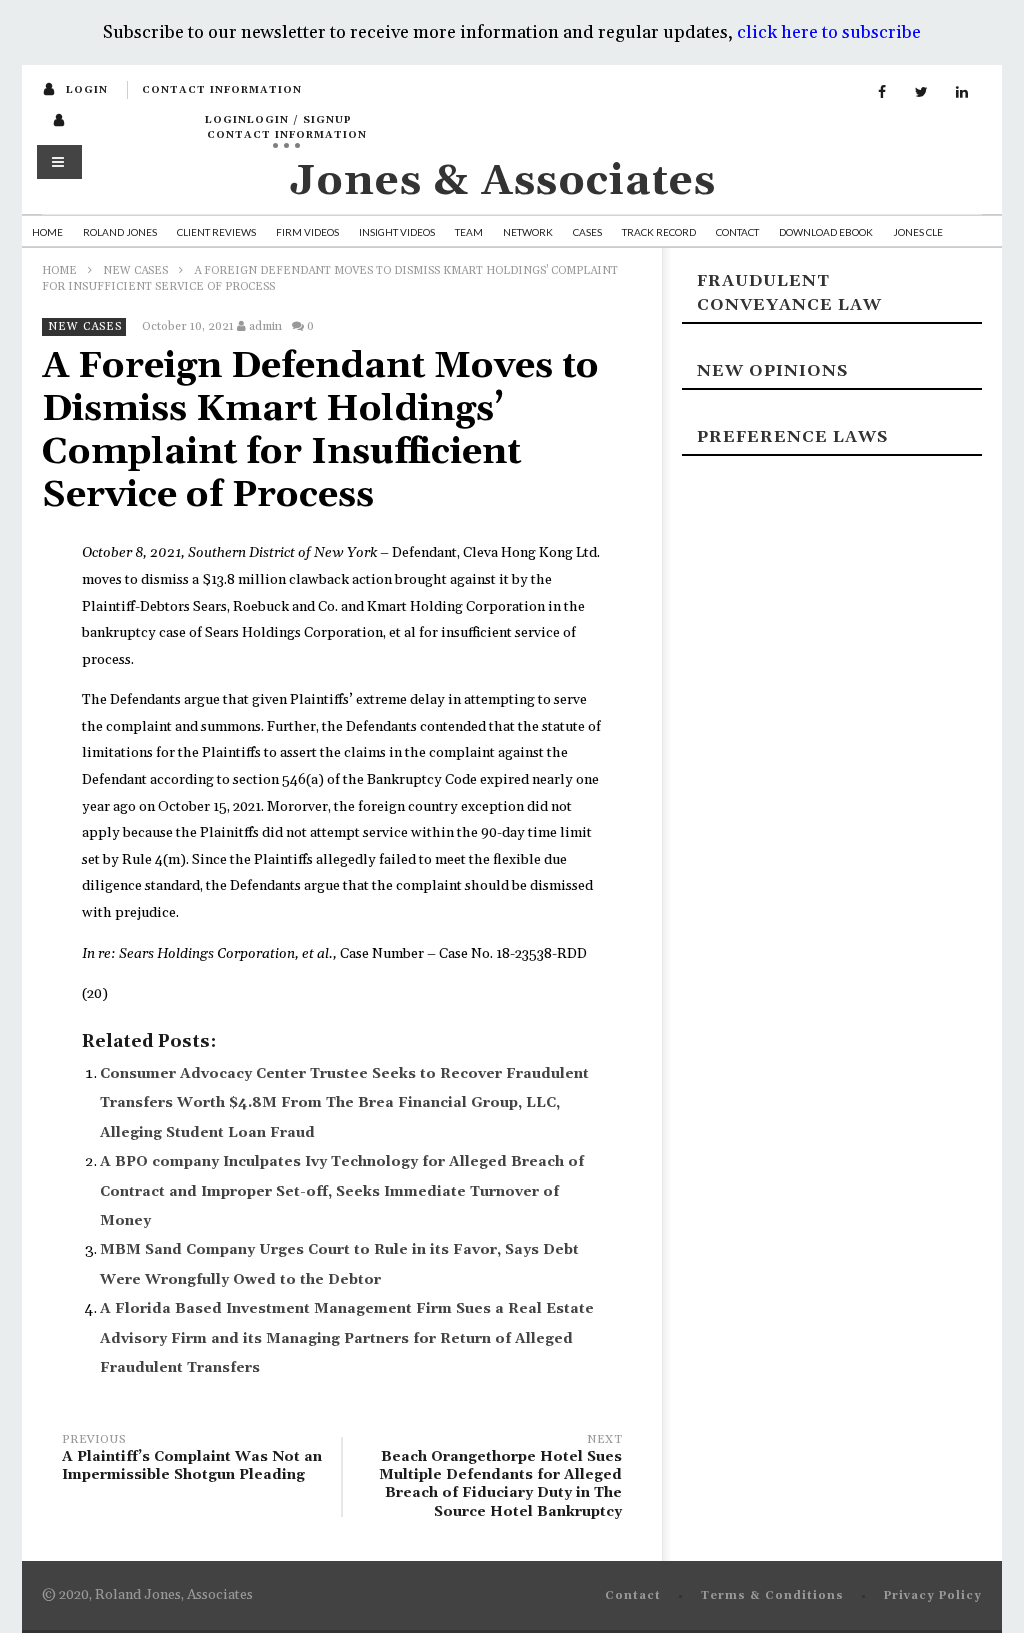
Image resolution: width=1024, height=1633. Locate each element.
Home (47, 232)
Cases (587, 232)
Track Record (659, 232)
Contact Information (222, 90)
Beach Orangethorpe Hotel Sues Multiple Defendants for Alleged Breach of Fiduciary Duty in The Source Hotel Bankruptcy (500, 1478)
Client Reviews (216, 232)
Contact (737, 232)
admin (265, 326)
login (87, 90)
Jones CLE (918, 232)
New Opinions (772, 371)
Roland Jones (120, 232)
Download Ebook (826, 232)
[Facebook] (882, 93)
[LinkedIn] (962, 93)
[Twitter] (922, 93)
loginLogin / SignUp (278, 120)
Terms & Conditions (772, 1596)
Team (469, 232)
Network (528, 232)
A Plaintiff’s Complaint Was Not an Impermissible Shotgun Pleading (192, 1460)
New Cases (135, 271)
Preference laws (792, 437)
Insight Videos (397, 232)
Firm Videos (307, 232)
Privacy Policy (933, 1596)
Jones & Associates (503, 181)
